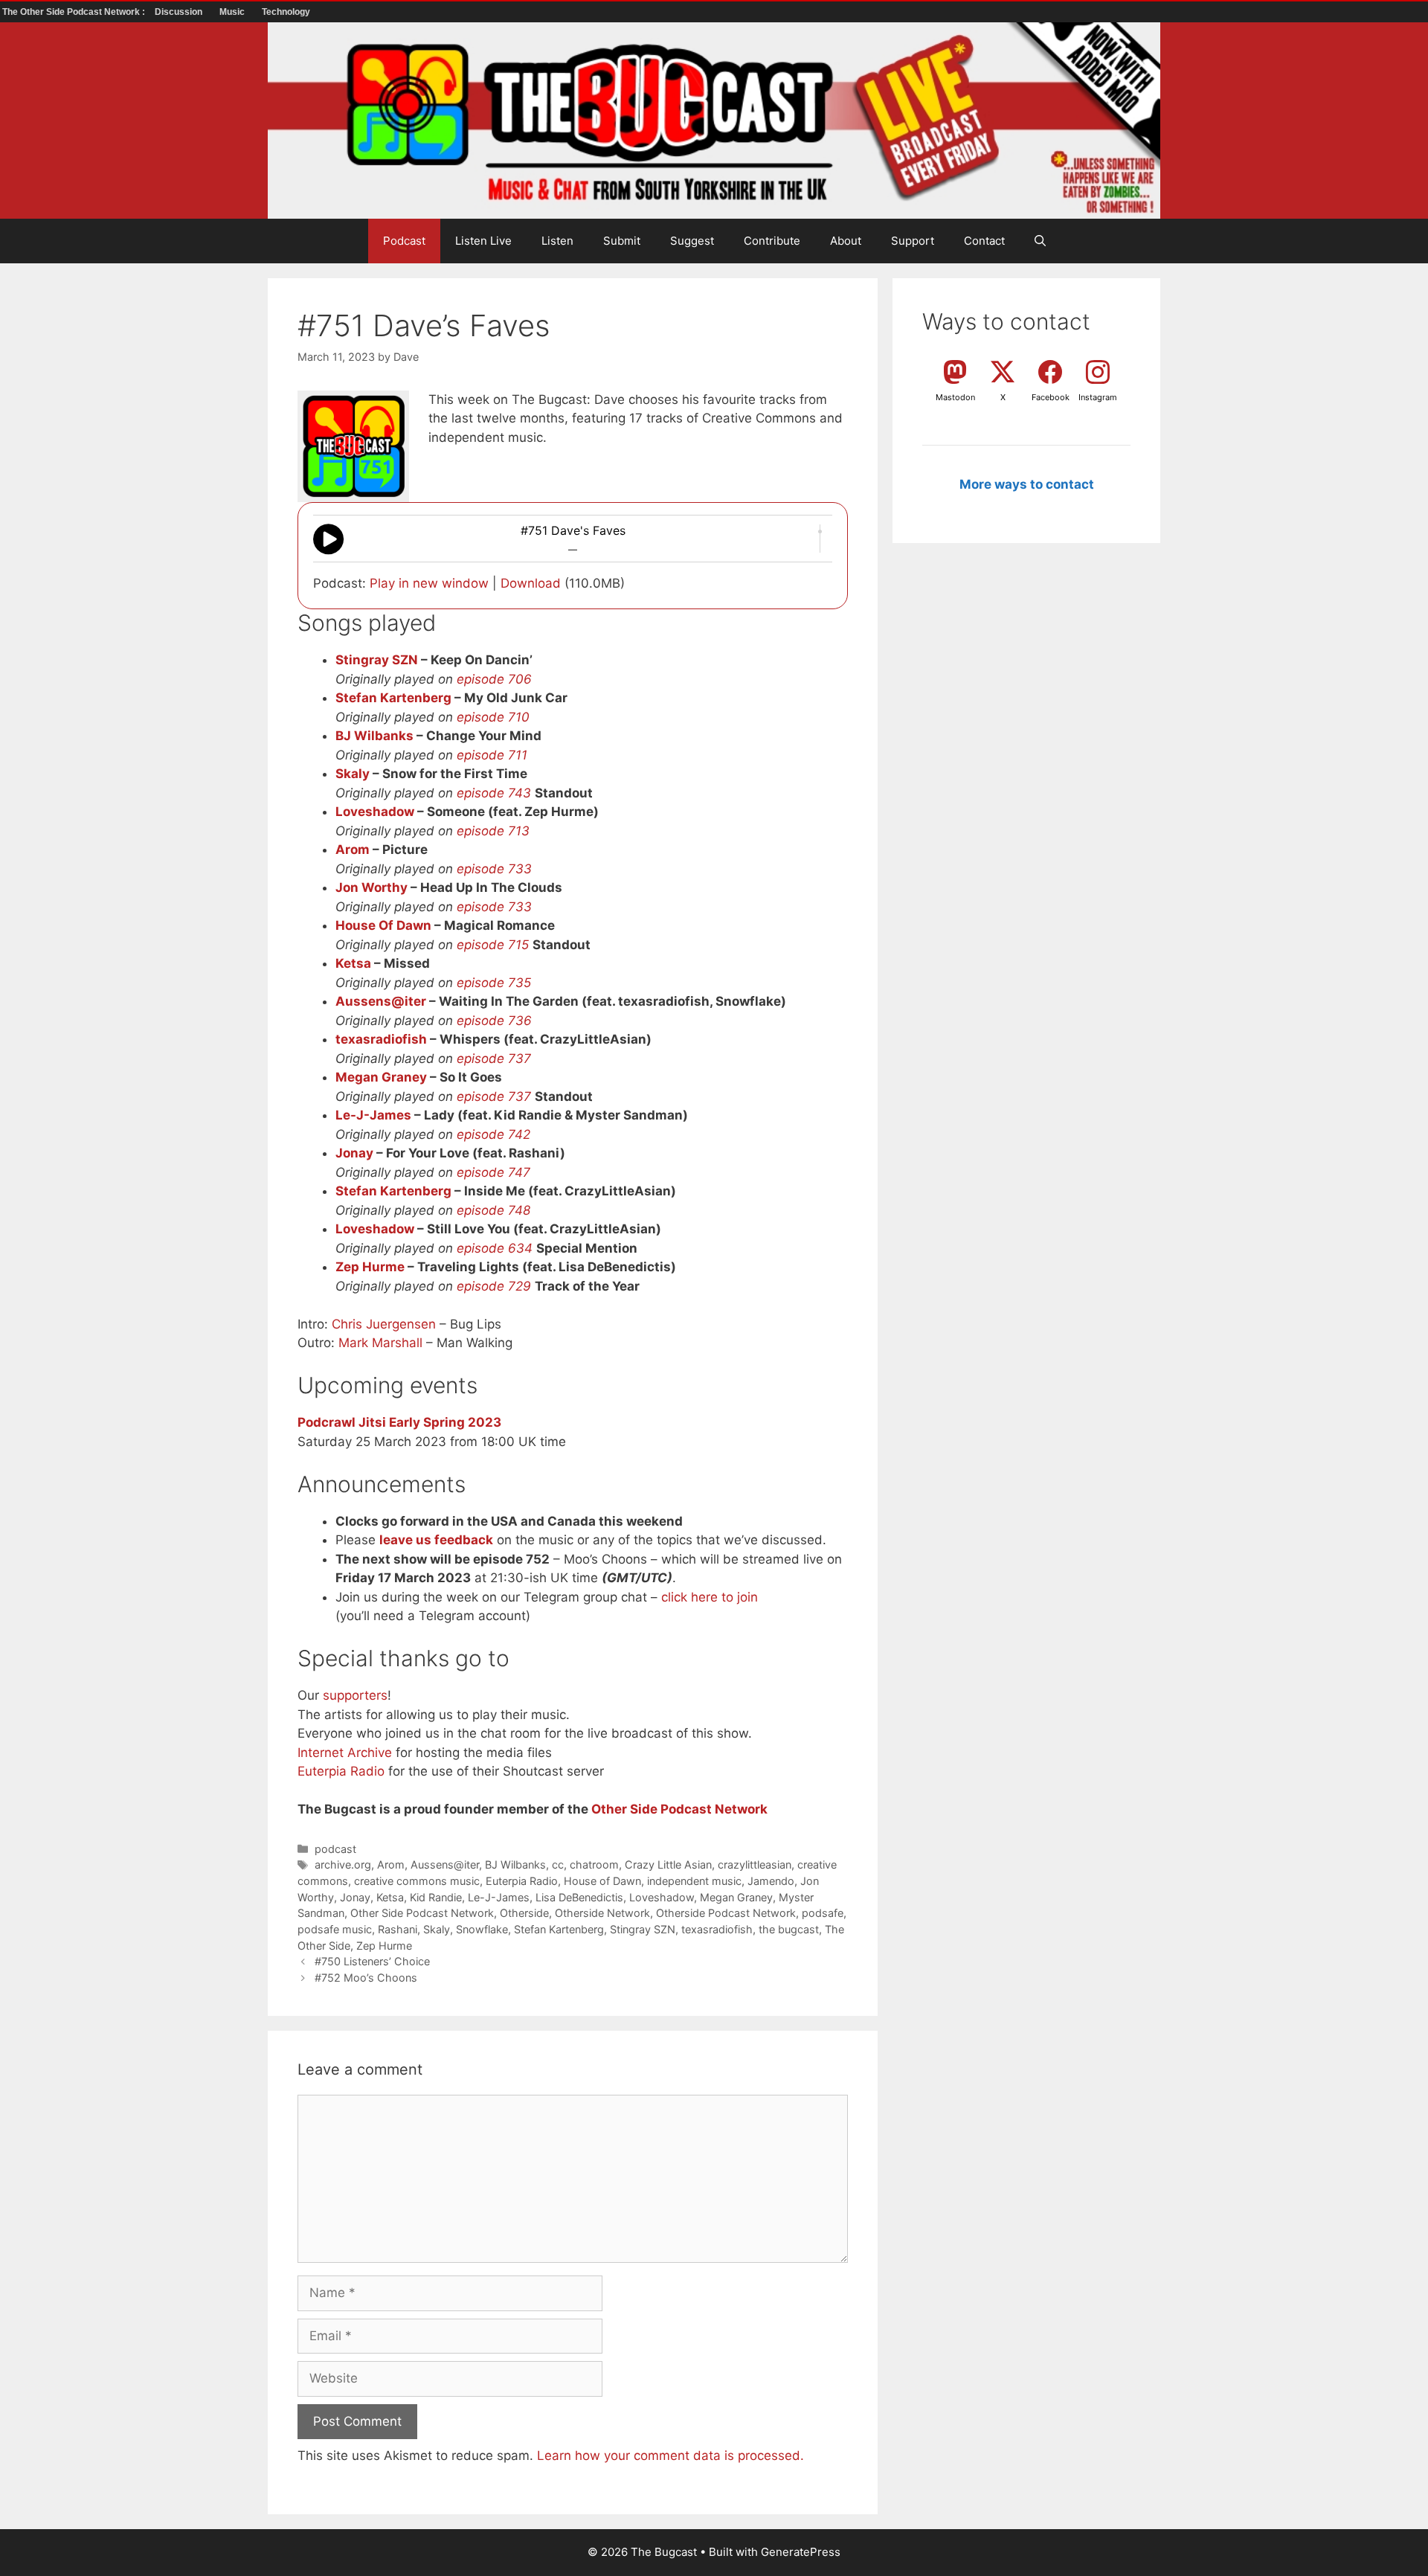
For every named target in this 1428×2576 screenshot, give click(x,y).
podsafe (823, 1913)
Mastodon (955, 397)
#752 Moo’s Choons (366, 1978)
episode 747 (493, 1172)
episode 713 (493, 831)
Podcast (404, 241)
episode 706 (494, 679)
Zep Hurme (370, 1267)
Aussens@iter (381, 1001)
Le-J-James (373, 1115)
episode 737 (494, 1059)
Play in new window (429, 583)
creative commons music (417, 1881)
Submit (622, 241)
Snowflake (482, 1929)
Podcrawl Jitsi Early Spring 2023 (399, 1422)
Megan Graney (381, 1077)
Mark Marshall (380, 1343)
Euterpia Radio (341, 1771)
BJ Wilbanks (374, 736)
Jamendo (771, 1881)
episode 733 (494, 869)
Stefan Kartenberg (393, 698)
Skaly (353, 774)
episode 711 (492, 755)
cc (558, 1864)
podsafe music (335, 1929)
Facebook (1051, 397)
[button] (1040, 241)
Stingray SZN (377, 660)
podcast (335, 1849)
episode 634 (495, 1248)
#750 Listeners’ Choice (372, 1961)
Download (531, 583)
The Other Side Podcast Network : (75, 12)
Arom (353, 849)
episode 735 (494, 983)
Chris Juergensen (384, 1324)
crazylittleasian (755, 1864)
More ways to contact (1027, 484)
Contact (984, 241)
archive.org (343, 1864)
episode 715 (493, 945)
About (846, 241)
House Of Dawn (383, 925)
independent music (694, 1881)
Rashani (398, 1929)
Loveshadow (375, 812)
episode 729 (494, 1286)
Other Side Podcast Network (679, 1809)
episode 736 (494, 1021)
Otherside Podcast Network (726, 1913)
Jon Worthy (372, 887)
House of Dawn (602, 1881)
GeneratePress (801, 2552)
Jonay (354, 1153)
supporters (355, 1695)
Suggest (692, 241)
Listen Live (483, 241)
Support (913, 241)
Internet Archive (345, 1753)
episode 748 (493, 1210)
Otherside (524, 1913)
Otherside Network (602, 1913)
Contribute (772, 241)
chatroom (594, 1864)
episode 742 (493, 1134)
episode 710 (493, 717)
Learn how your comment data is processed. (670, 2455)
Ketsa (353, 963)
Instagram (1098, 397)
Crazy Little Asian (668, 1864)
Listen (557, 241)
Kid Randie (436, 1897)
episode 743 (494, 793)
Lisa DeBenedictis (579, 1897)
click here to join (710, 1597)
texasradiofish (381, 1039)
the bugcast (789, 1929)
